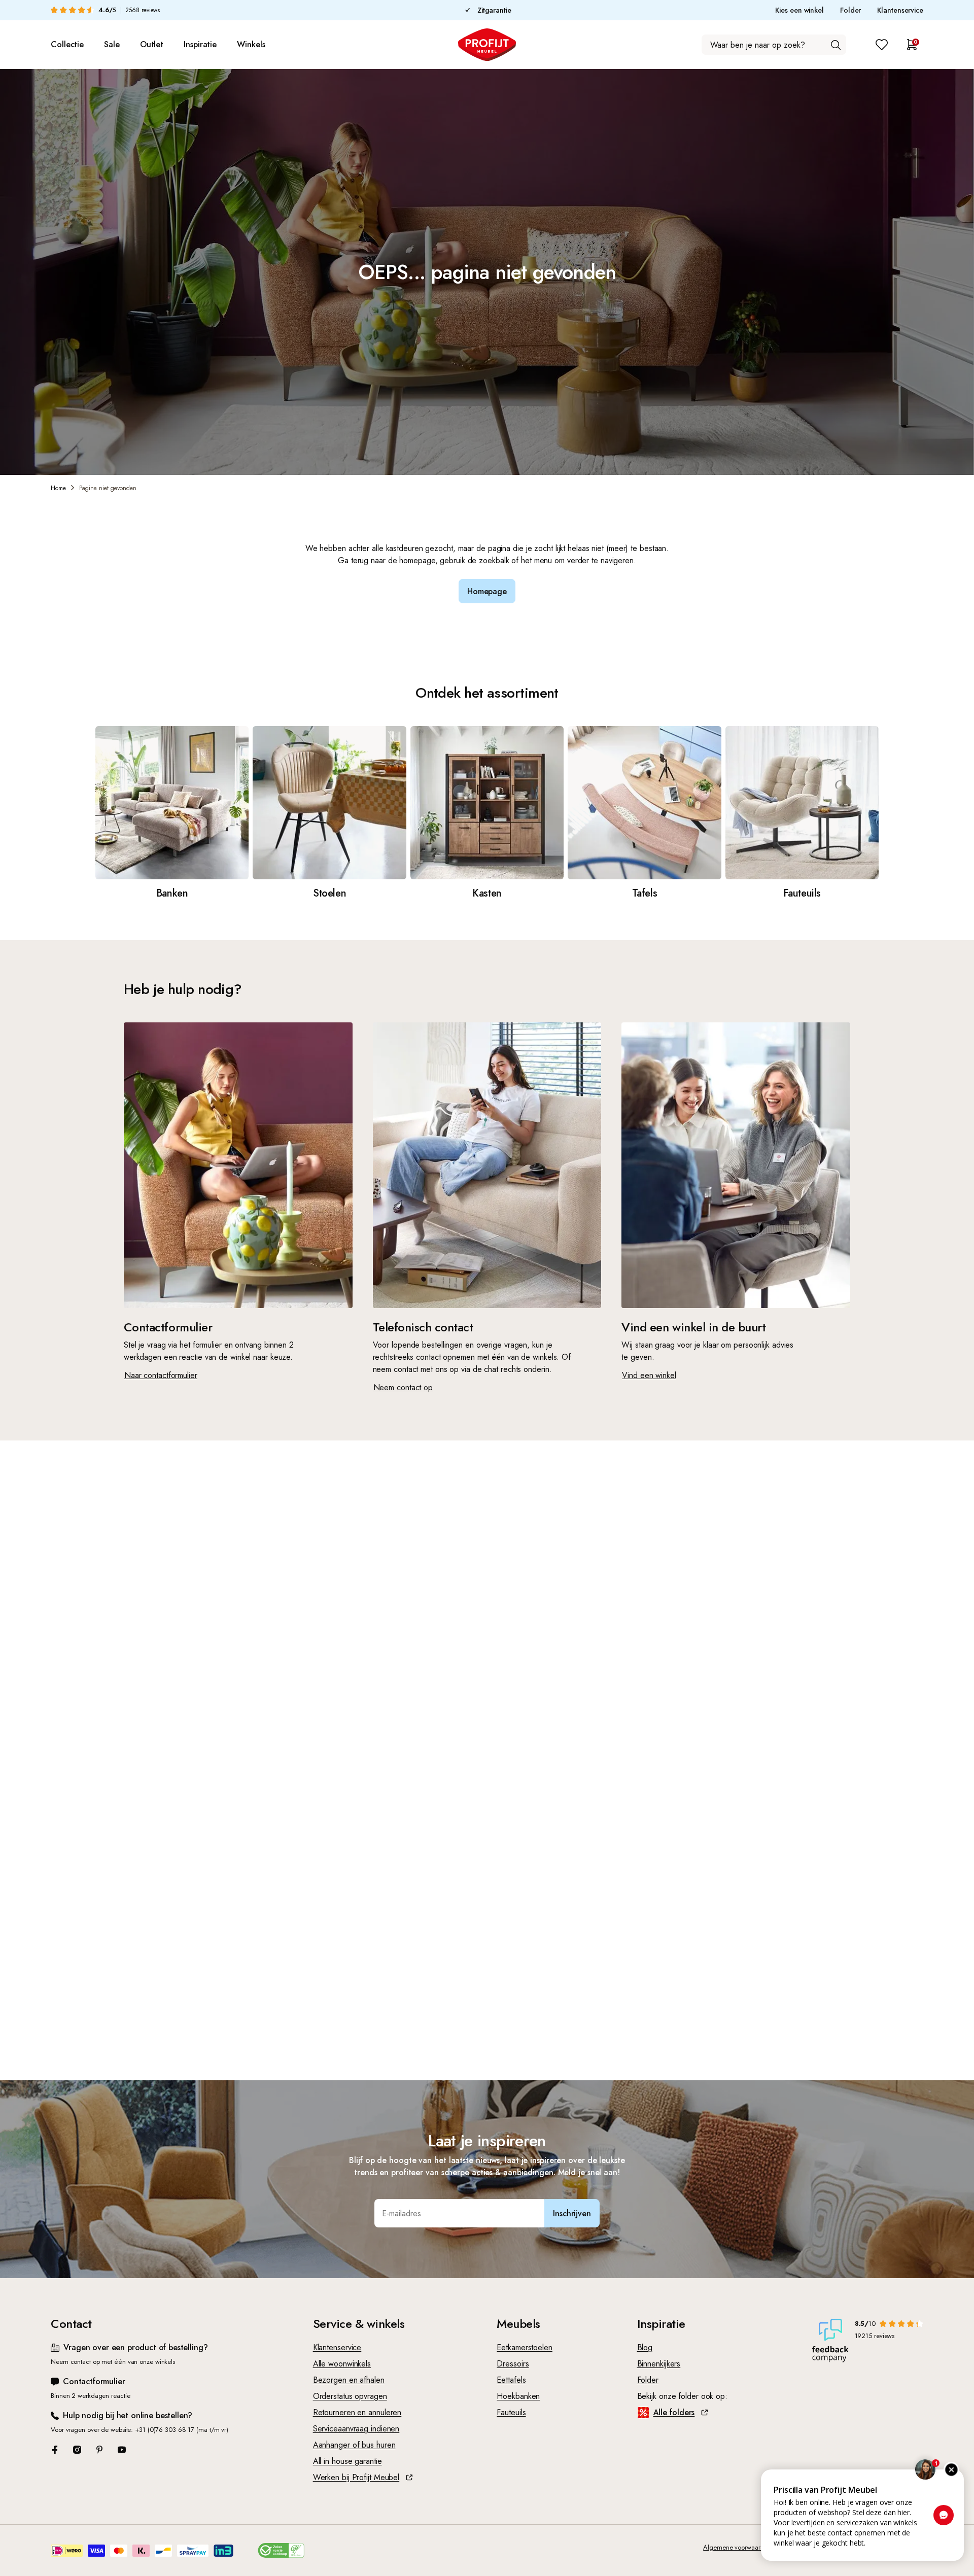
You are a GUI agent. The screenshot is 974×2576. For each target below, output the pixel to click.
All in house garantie (347, 2461)
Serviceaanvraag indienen (356, 2429)
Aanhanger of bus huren (354, 2445)
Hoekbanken (518, 2396)
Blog (645, 2347)
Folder (850, 10)
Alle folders (674, 2412)
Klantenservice (900, 10)
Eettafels (511, 2380)
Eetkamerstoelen (525, 2347)
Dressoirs (513, 2364)
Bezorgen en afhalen (349, 2380)
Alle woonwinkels (342, 2364)
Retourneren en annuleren (357, 2412)
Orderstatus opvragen (350, 2396)
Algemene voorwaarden (737, 2547)
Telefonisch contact (423, 1327)
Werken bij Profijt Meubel (356, 2477)
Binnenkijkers (659, 2364)
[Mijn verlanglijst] (882, 45)
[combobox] (774, 45)
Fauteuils (511, 2412)
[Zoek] (836, 45)
